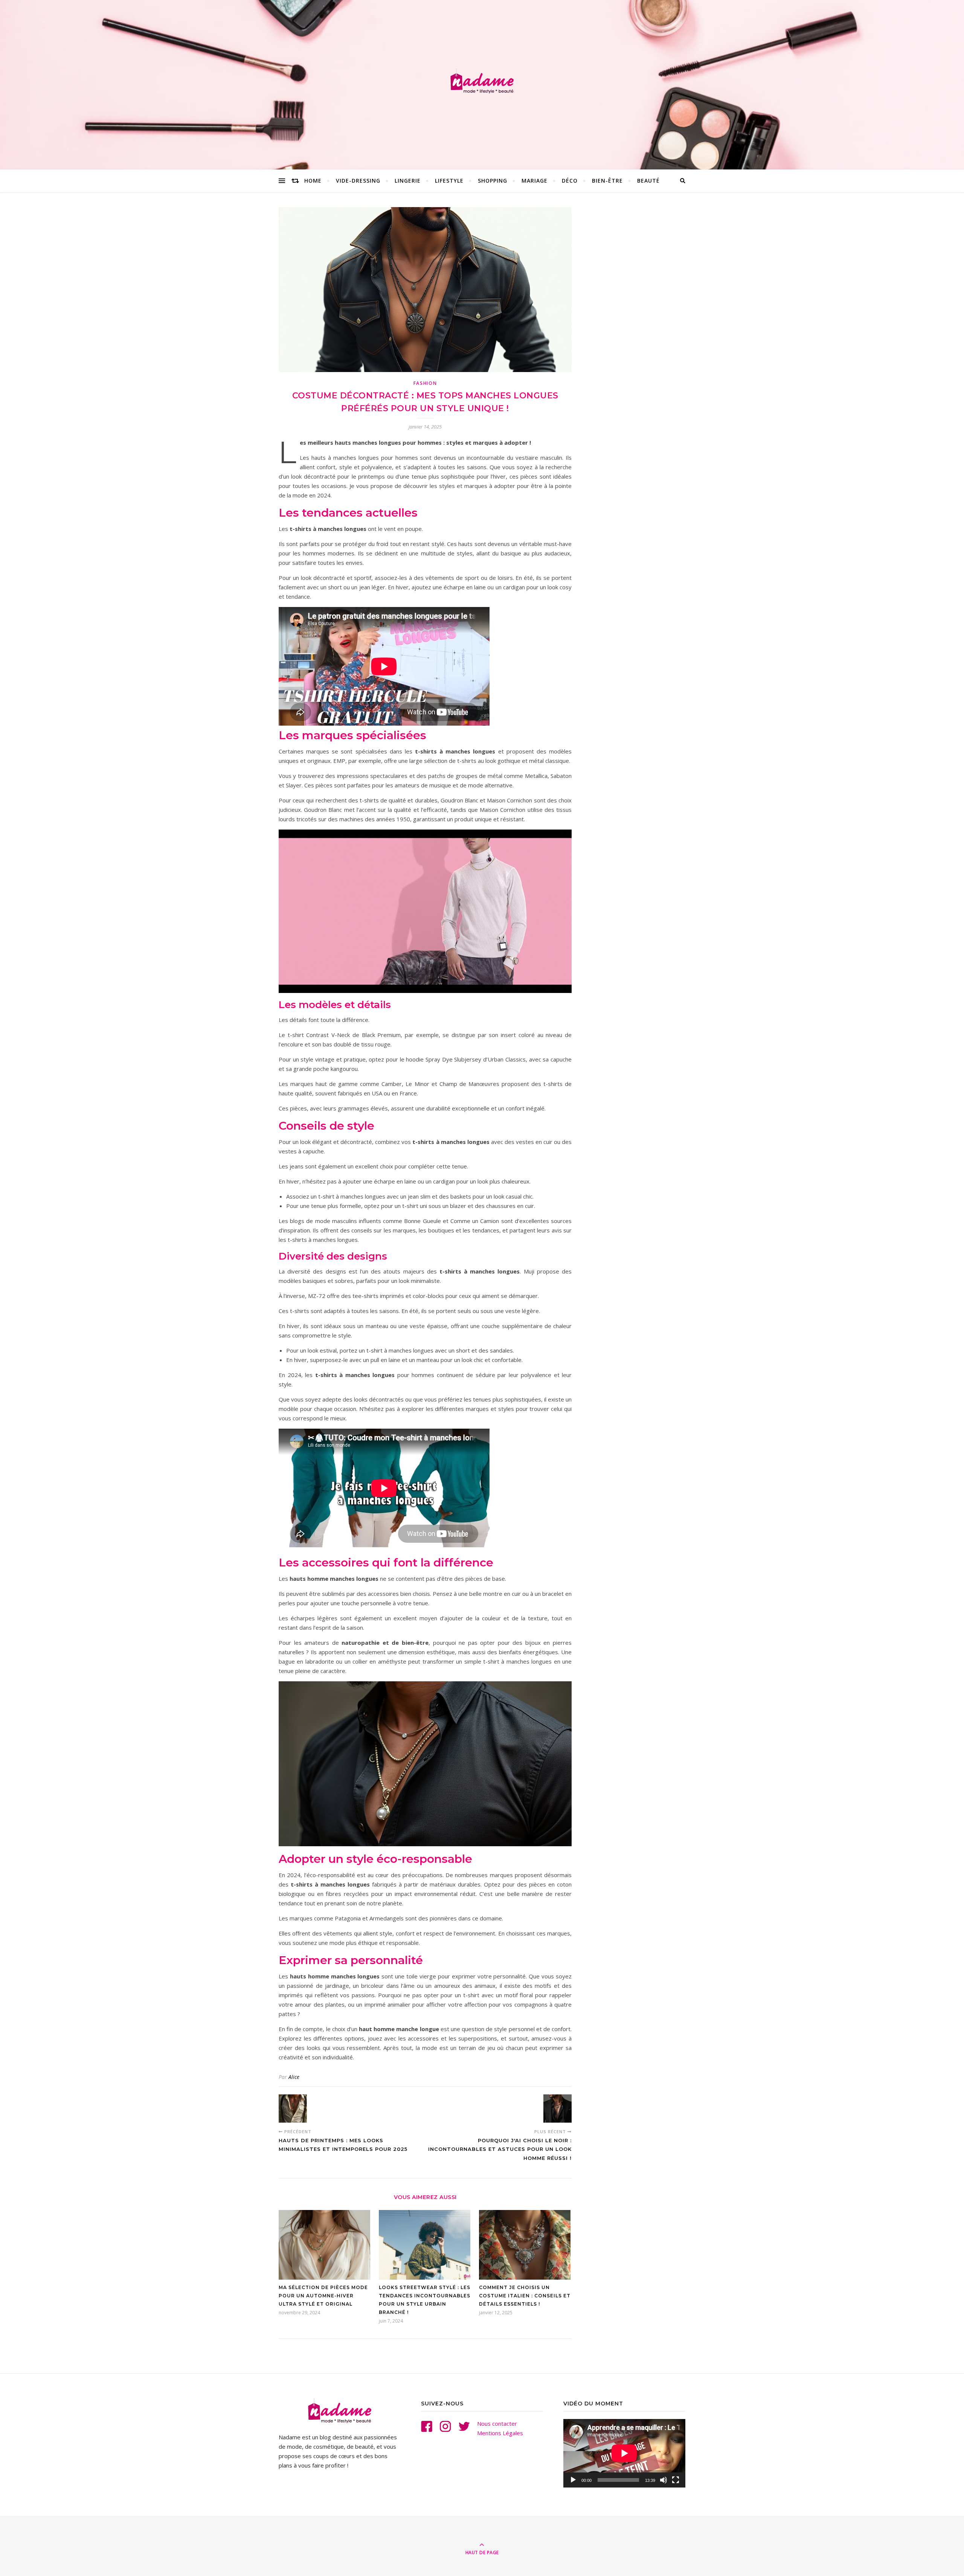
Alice (294, 2077)
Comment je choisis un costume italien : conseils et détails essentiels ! (525, 2296)
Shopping (493, 181)
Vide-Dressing (358, 181)
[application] (624, 2453)
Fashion (425, 383)
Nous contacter (497, 2423)
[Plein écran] (676, 2480)
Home (313, 181)
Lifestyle (449, 181)
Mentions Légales (500, 2433)
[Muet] (664, 2480)
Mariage (535, 181)
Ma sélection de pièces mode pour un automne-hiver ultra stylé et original (323, 2296)
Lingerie (408, 181)
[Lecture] (573, 2480)
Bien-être (607, 181)
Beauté (648, 181)
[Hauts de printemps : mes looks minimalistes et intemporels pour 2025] (293, 2109)
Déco (570, 181)
